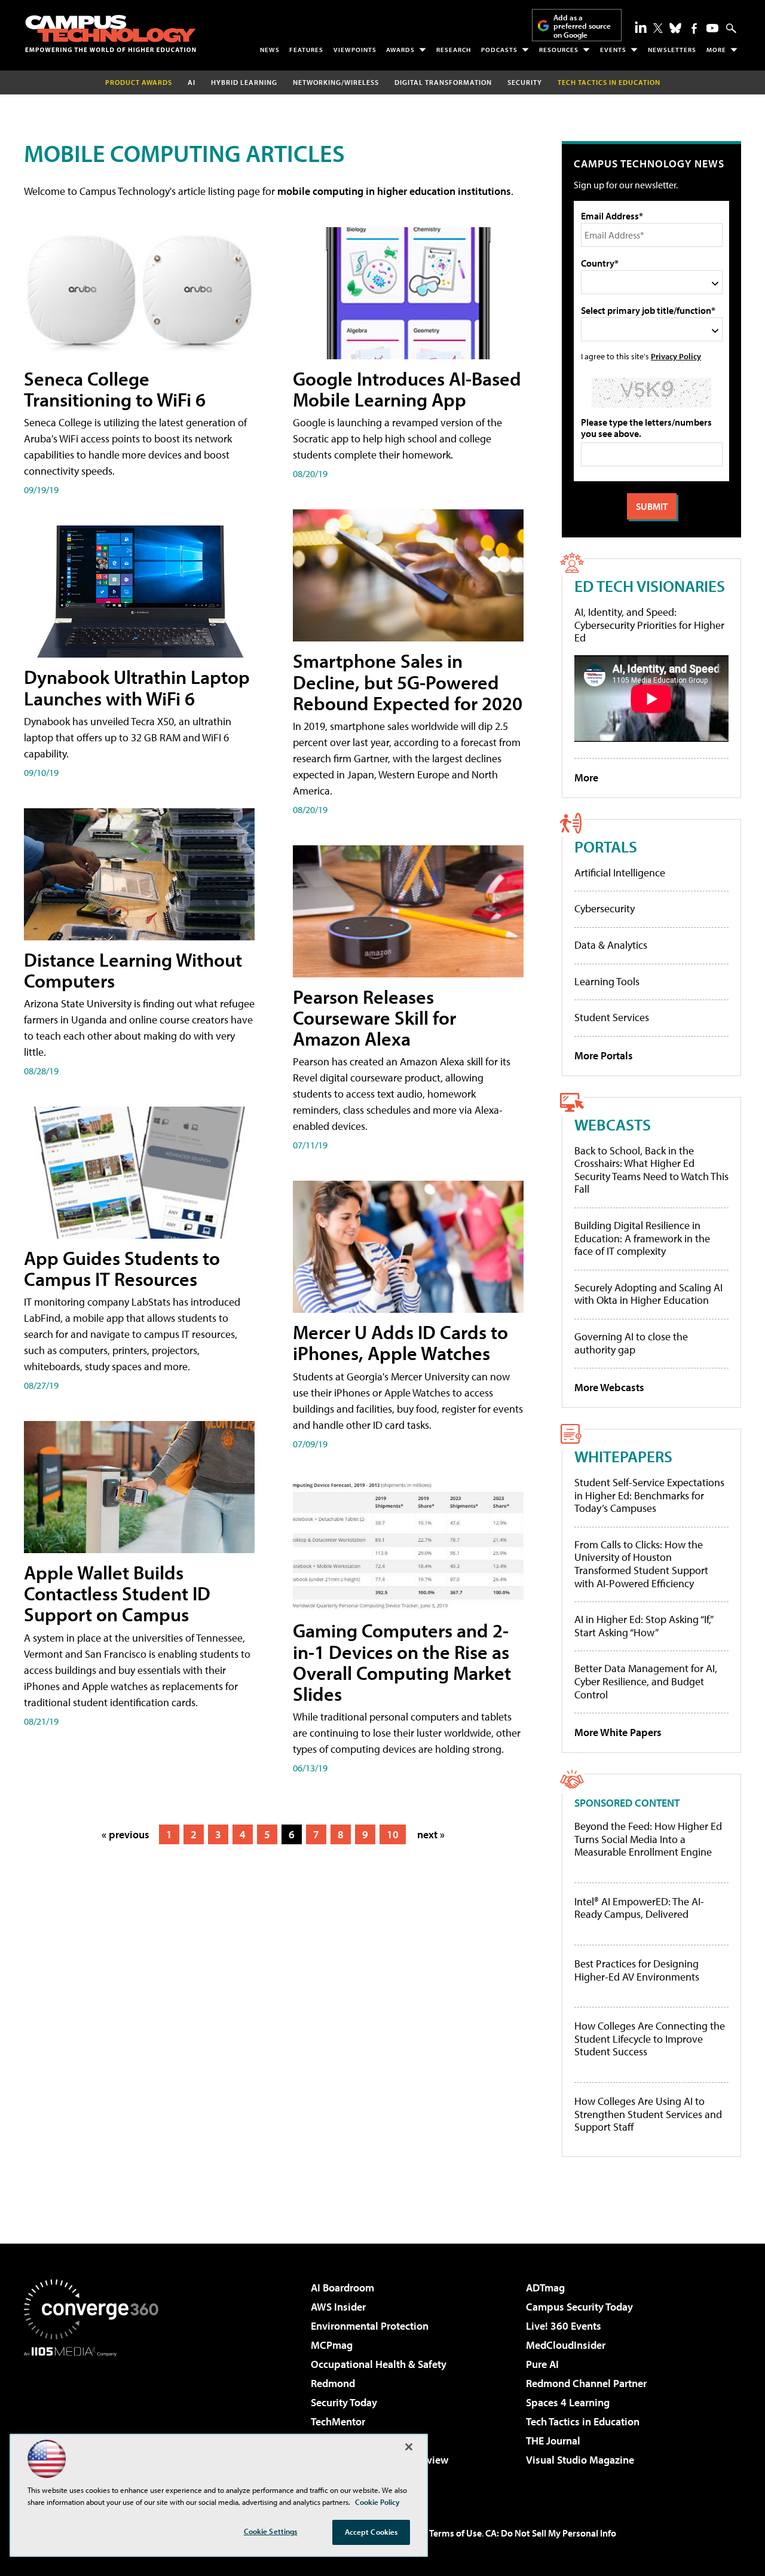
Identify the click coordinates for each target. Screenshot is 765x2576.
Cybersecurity (605, 908)
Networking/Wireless (336, 82)
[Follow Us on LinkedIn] (641, 27)
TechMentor (338, 2421)
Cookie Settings (271, 2531)
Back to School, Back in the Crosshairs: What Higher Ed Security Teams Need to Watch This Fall (651, 1170)
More (716, 50)
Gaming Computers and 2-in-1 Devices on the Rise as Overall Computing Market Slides (402, 1662)
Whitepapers (623, 1456)
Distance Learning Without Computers (133, 970)
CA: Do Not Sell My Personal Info (551, 2533)
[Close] (409, 2447)
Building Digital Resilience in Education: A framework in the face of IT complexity (642, 1238)
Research (454, 50)
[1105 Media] (96, 2418)
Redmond (333, 2383)
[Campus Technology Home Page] (111, 33)
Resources (559, 50)
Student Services (612, 1017)
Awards (400, 50)
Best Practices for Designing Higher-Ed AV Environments (637, 1970)
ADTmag (545, 2288)
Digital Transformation (443, 82)
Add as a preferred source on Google (582, 26)
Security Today (344, 2402)
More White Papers (618, 1732)
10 (393, 1834)
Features (306, 50)
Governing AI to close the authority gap (631, 1343)
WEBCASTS (613, 1124)
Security (525, 82)
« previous (126, 1834)
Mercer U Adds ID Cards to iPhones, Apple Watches (400, 1342)
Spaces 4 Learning (568, 2402)
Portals (606, 846)
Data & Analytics (611, 945)
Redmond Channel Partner (586, 2383)
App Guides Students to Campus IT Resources (122, 1268)
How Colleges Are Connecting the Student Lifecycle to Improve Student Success (650, 2039)
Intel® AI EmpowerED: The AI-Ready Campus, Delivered (639, 1908)
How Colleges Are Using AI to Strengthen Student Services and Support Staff (648, 2114)
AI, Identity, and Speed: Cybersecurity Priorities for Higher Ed (649, 625)
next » (431, 1834)
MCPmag (332, 2345)
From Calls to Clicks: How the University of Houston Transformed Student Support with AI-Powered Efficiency (641, 1564)
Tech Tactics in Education (583, 2421)
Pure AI (542, 2364)
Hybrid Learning (244, 82)
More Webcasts (609, 1387)
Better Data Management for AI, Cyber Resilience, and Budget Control (646, 1681)
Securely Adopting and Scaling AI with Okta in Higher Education (648, 1294)
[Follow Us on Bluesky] (675, 28)
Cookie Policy (377, 2502)
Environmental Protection (370, 2326)
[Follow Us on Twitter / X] (658, 28)
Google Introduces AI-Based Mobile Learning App (407, 389)
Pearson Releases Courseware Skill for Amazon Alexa (374, 1017)
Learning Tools (607, 981)
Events (613, 50)
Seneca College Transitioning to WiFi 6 (115, 389)
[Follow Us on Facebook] (694, 28)
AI (192, 82)
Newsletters (672, 50)
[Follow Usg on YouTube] (712, 28)
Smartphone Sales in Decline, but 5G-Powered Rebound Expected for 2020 (408, 682)
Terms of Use (455, 2533)
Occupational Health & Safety (379, 2364)
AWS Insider (338, 2307)
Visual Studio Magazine (580, 2460)
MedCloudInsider (566, 2345)
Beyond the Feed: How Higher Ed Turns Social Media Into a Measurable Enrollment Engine (648, 1839)
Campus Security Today (579, 2307)
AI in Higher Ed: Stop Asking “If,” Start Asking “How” (643, 1626)
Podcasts (499, 50)
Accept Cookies (371, 2532)
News (270, 50)
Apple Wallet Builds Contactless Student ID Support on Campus (117, 1593)
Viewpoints (355, 50)
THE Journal (553, 2441)
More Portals (604, 1055)
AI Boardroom (342, 2288)
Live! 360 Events (564, 2326)
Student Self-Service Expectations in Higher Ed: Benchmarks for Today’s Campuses (649, 1495)
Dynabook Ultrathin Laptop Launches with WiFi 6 (137, 687)
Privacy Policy (676, 356)
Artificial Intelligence (620, 873)
